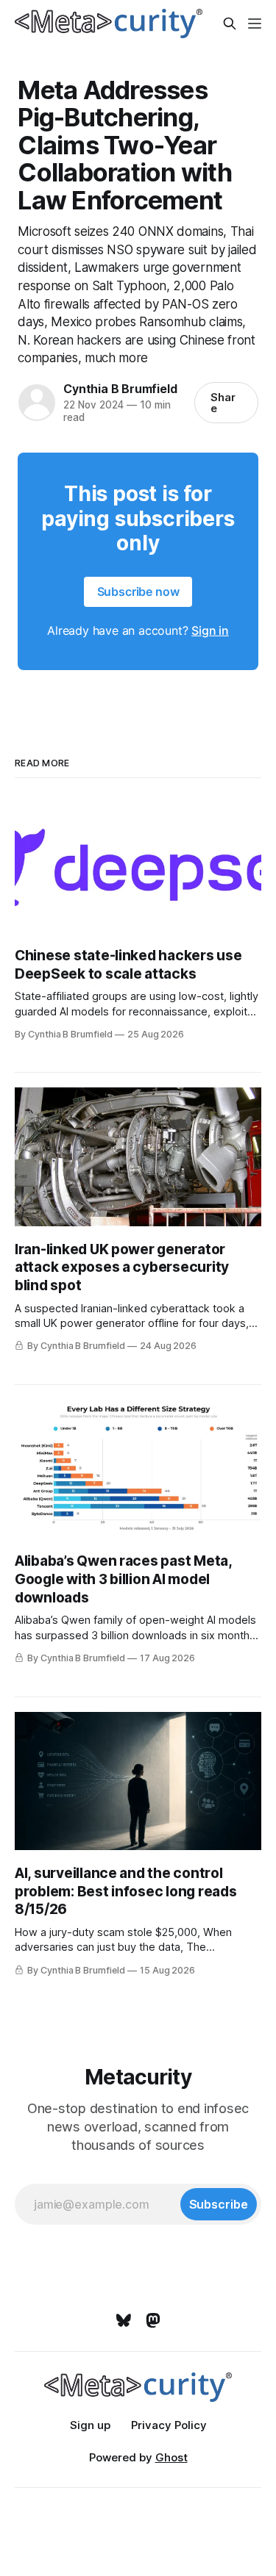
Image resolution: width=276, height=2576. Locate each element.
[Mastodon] (153, 2320)
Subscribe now (138, 591)
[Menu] (255, 24)
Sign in (210, 630)
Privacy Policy (169, 2425)
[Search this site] (230, 24)
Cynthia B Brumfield (120, 389)
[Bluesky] (124, 2320)
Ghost (171, 2457)
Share (223, 403)
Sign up (90, 2425)
